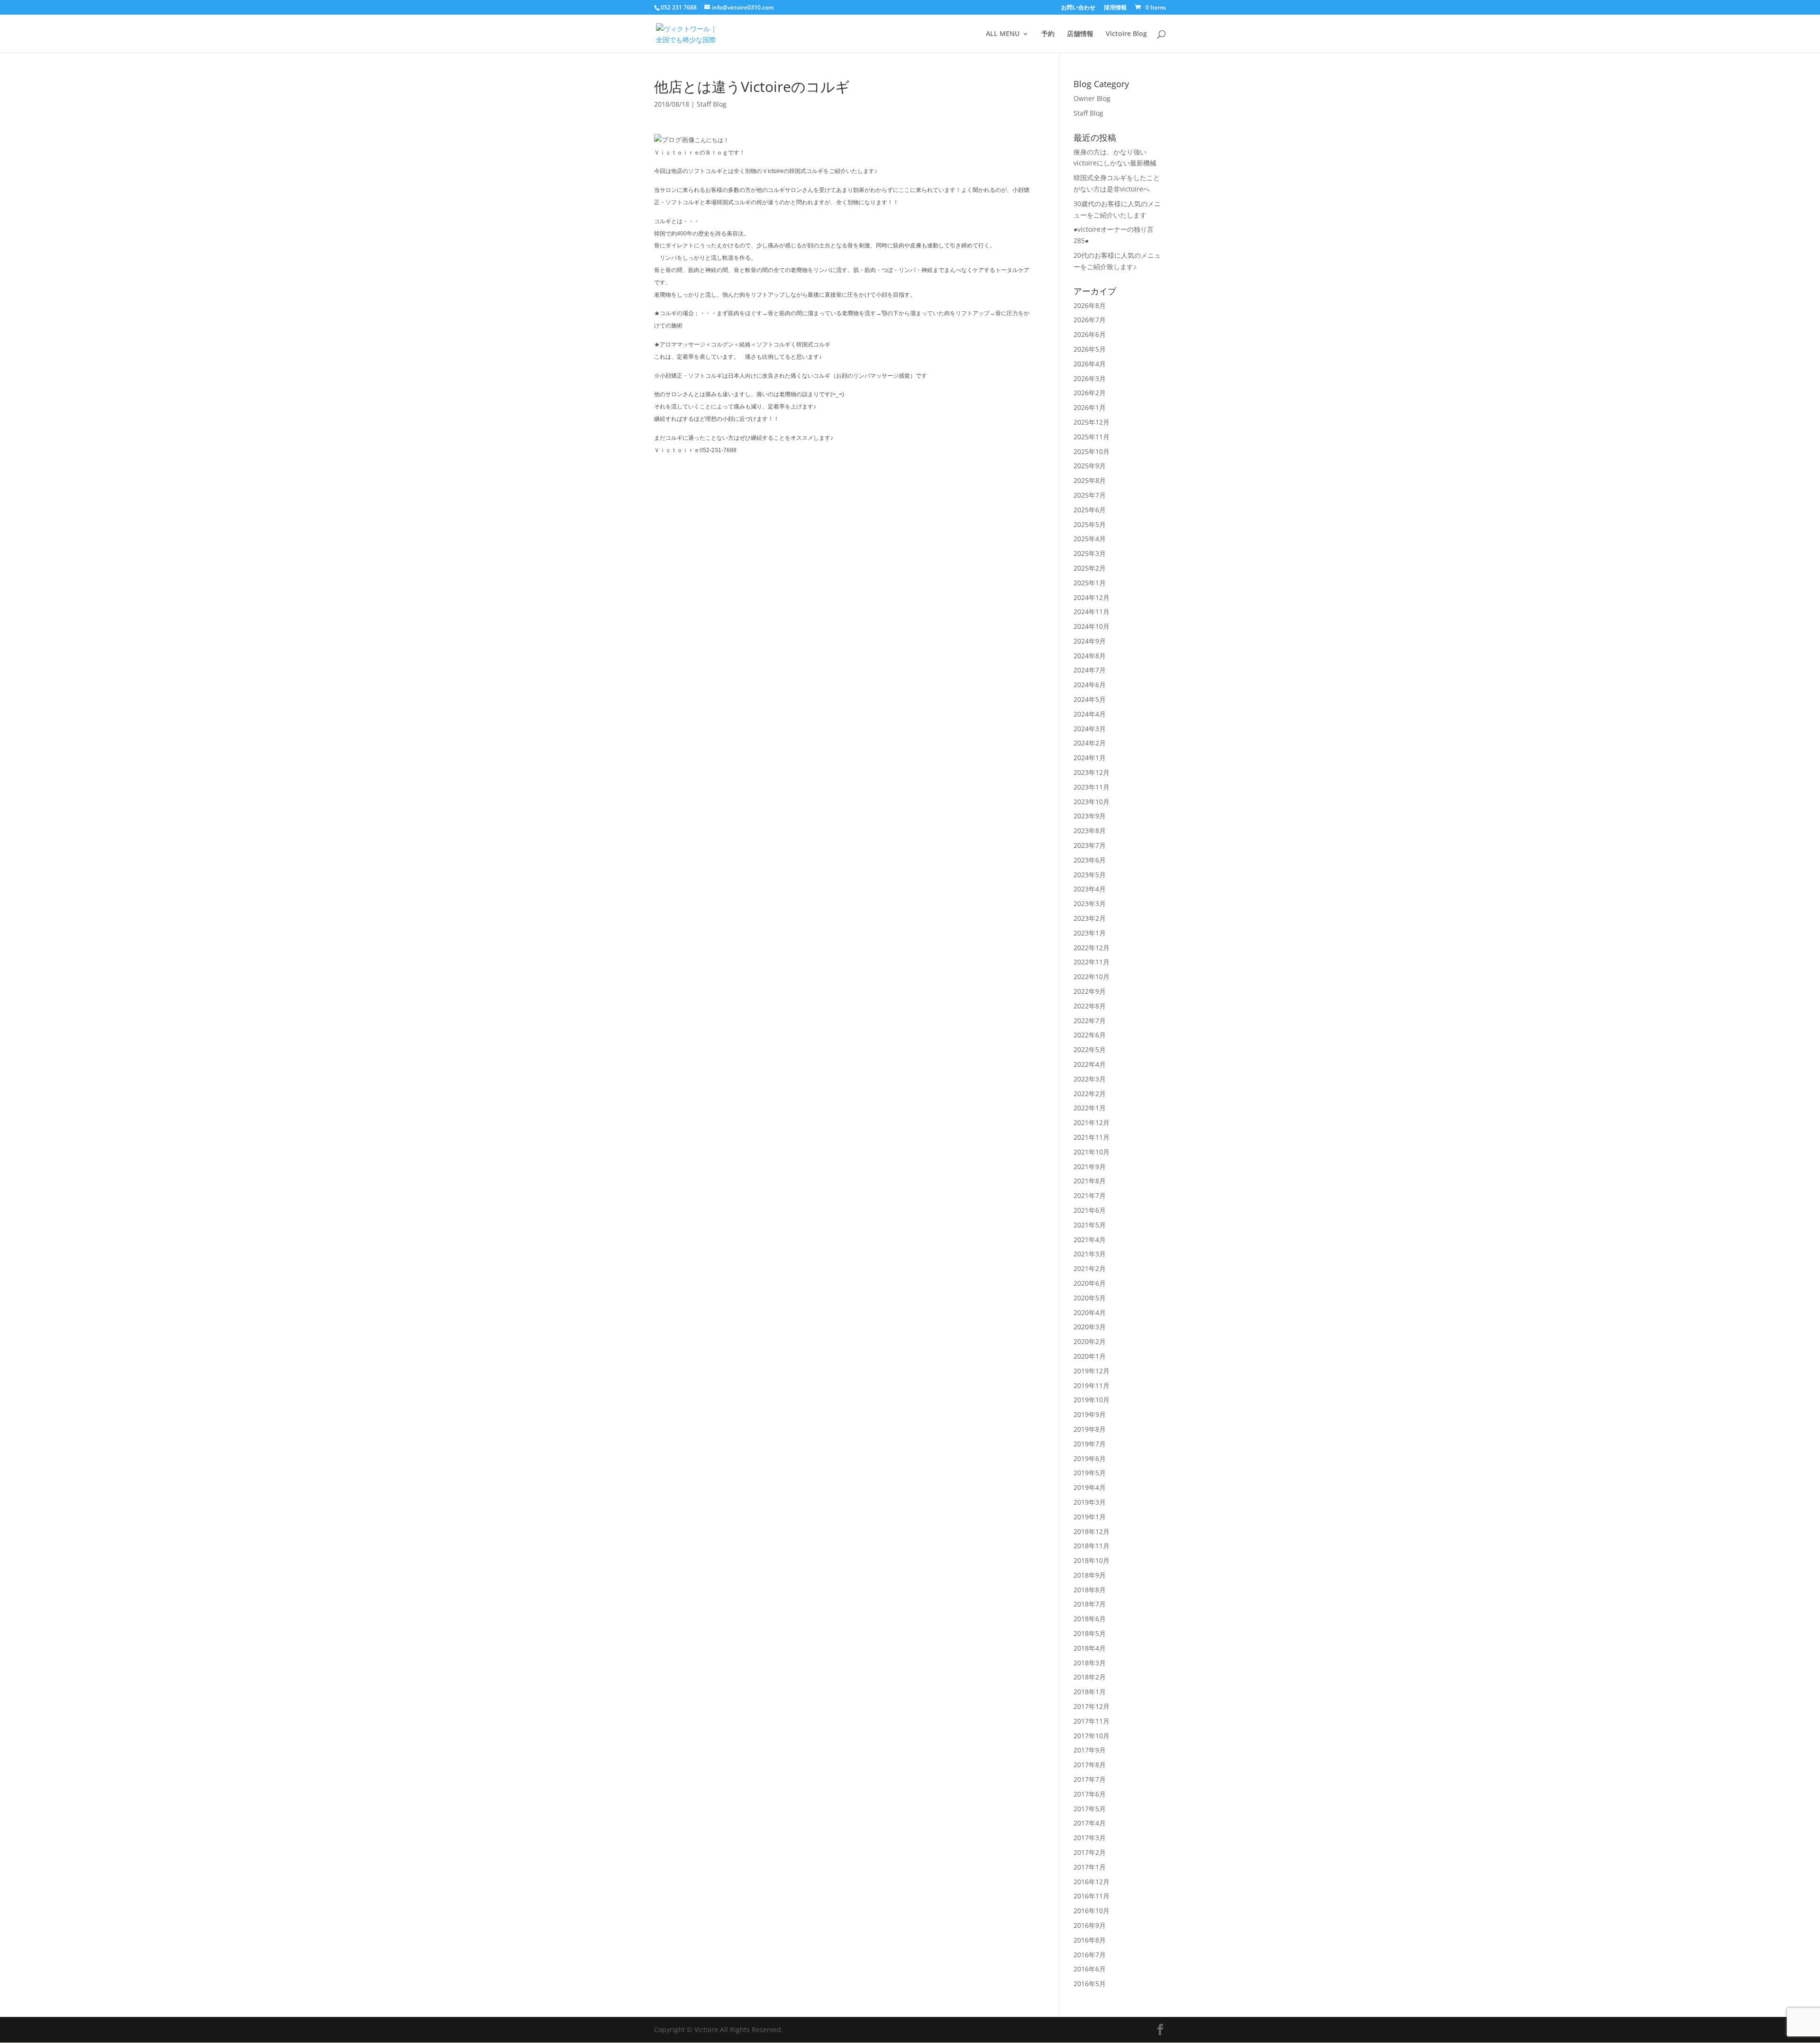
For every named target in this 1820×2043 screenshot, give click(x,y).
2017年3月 (1090, 1838)
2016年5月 (1090, 1984)
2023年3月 (1090, 903)
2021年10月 (1092, 1152)
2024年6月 (1090, 685)
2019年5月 (1090, 1473)
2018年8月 (1090, 1590)
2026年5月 (1090, 349)
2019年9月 (1090, 1414)
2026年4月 (1090, 364)
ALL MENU (1003, 34)
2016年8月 (1090, 1940)
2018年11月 (1092, 1546)
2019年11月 (1092, 1385)
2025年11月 (1092, 437)
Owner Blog (1092, 98)
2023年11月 (1092, 787)
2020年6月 (1090, 1283)
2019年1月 (1090, 1517)
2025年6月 (1090, 510)
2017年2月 (1090, 1852)
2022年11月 (1092, 962)
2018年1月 (1090, 1692)
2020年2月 (1090, 1341)
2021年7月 (1090, 1195)
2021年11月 (1092, 1137)
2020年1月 (1090, 1356)
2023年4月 (1090, 889)
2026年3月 (1090, 378)
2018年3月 (1090, 1663)
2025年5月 (1090, 524)
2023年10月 (1092, 802)
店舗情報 (1080, 34)
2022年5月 (1090, 1049)
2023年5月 (1090, 875)
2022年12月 (1092, 948)
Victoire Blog (1126, 34)
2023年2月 (1090, 918)
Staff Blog (712, 104)
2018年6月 (1090, 1619)
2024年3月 (1090, 729)
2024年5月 (1090, 699)
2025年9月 (1090, 466)
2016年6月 (1090, 1969)
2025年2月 (1090, 568)
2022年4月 (1090, 1064)
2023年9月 (1090, 816)
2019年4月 (1090, 1487)
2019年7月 (1090, 1444)
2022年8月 (1090, 1006)
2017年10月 (1092, 1736)
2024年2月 (1090, 743)
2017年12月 (1092, 1706)
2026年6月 (1090, 334)
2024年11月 (1092, 612)
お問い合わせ (1078, 8)
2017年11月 (1092, 1721)
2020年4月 (1090, 1312)
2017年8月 (1090, 1765)
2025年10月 (1092, 451)
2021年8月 (1090, 1181)
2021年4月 (1090, 1239)
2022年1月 (1090, 1108)
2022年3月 (1090, 1079)
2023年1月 (1090, 933)
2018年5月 (1090, 1633)
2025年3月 (1090, 553)
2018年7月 (1090, 1604)
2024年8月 (1090, 656)
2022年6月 (1090, 1035)
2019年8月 (1090, 1429)
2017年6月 (1090, 1794)
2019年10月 (1092, 1400)
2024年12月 (1092, 597)
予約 (1048, 34)
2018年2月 (1090, 1677)
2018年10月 (1092, 1560)
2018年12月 (1092, 1531)
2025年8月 (1090, 480)
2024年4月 (1090, 714)
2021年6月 (1090, 1210)
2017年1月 (1090, 1867)
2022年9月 (1090, 991)
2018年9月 (1090, 1575)
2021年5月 (1090, 1225)
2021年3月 (1090, 1254)
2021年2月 (1090, 1268)
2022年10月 (1092, 976)
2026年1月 (1090, 407)
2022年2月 (1090, 1094)
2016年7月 (1090, 1955)
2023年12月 (1092, 772)
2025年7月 (1090, 495)
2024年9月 (1090, 641)
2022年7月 (1090, 1021)
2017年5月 (1090, 1809)
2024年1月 (1090, 758)
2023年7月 (1090, 845)
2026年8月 (1090, 305)
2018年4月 (1090, 1648)
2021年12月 (1092, 1122)
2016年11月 (1092, 1896)
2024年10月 (1092, 626)
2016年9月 (1090, 1925)
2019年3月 (1090, 1502)
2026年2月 (1090, 393)
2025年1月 (1090, 583)
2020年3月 (1090, 1327)
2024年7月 (1090, 670)
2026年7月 (1090, 320)
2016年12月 (1092, 1882)
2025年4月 (1090, 539)
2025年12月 (1092, 422)
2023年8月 (1090, 831)
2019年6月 (1090, 1458)
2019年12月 (1092, 1371)
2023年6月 (1090, 860)
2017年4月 (1090, 1823)
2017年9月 (1090, 1750)
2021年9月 (1090, 1167)
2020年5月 (1090, 1298)
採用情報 (1115, 8)
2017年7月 (1090, 1779)
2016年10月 (1092, 1911)
